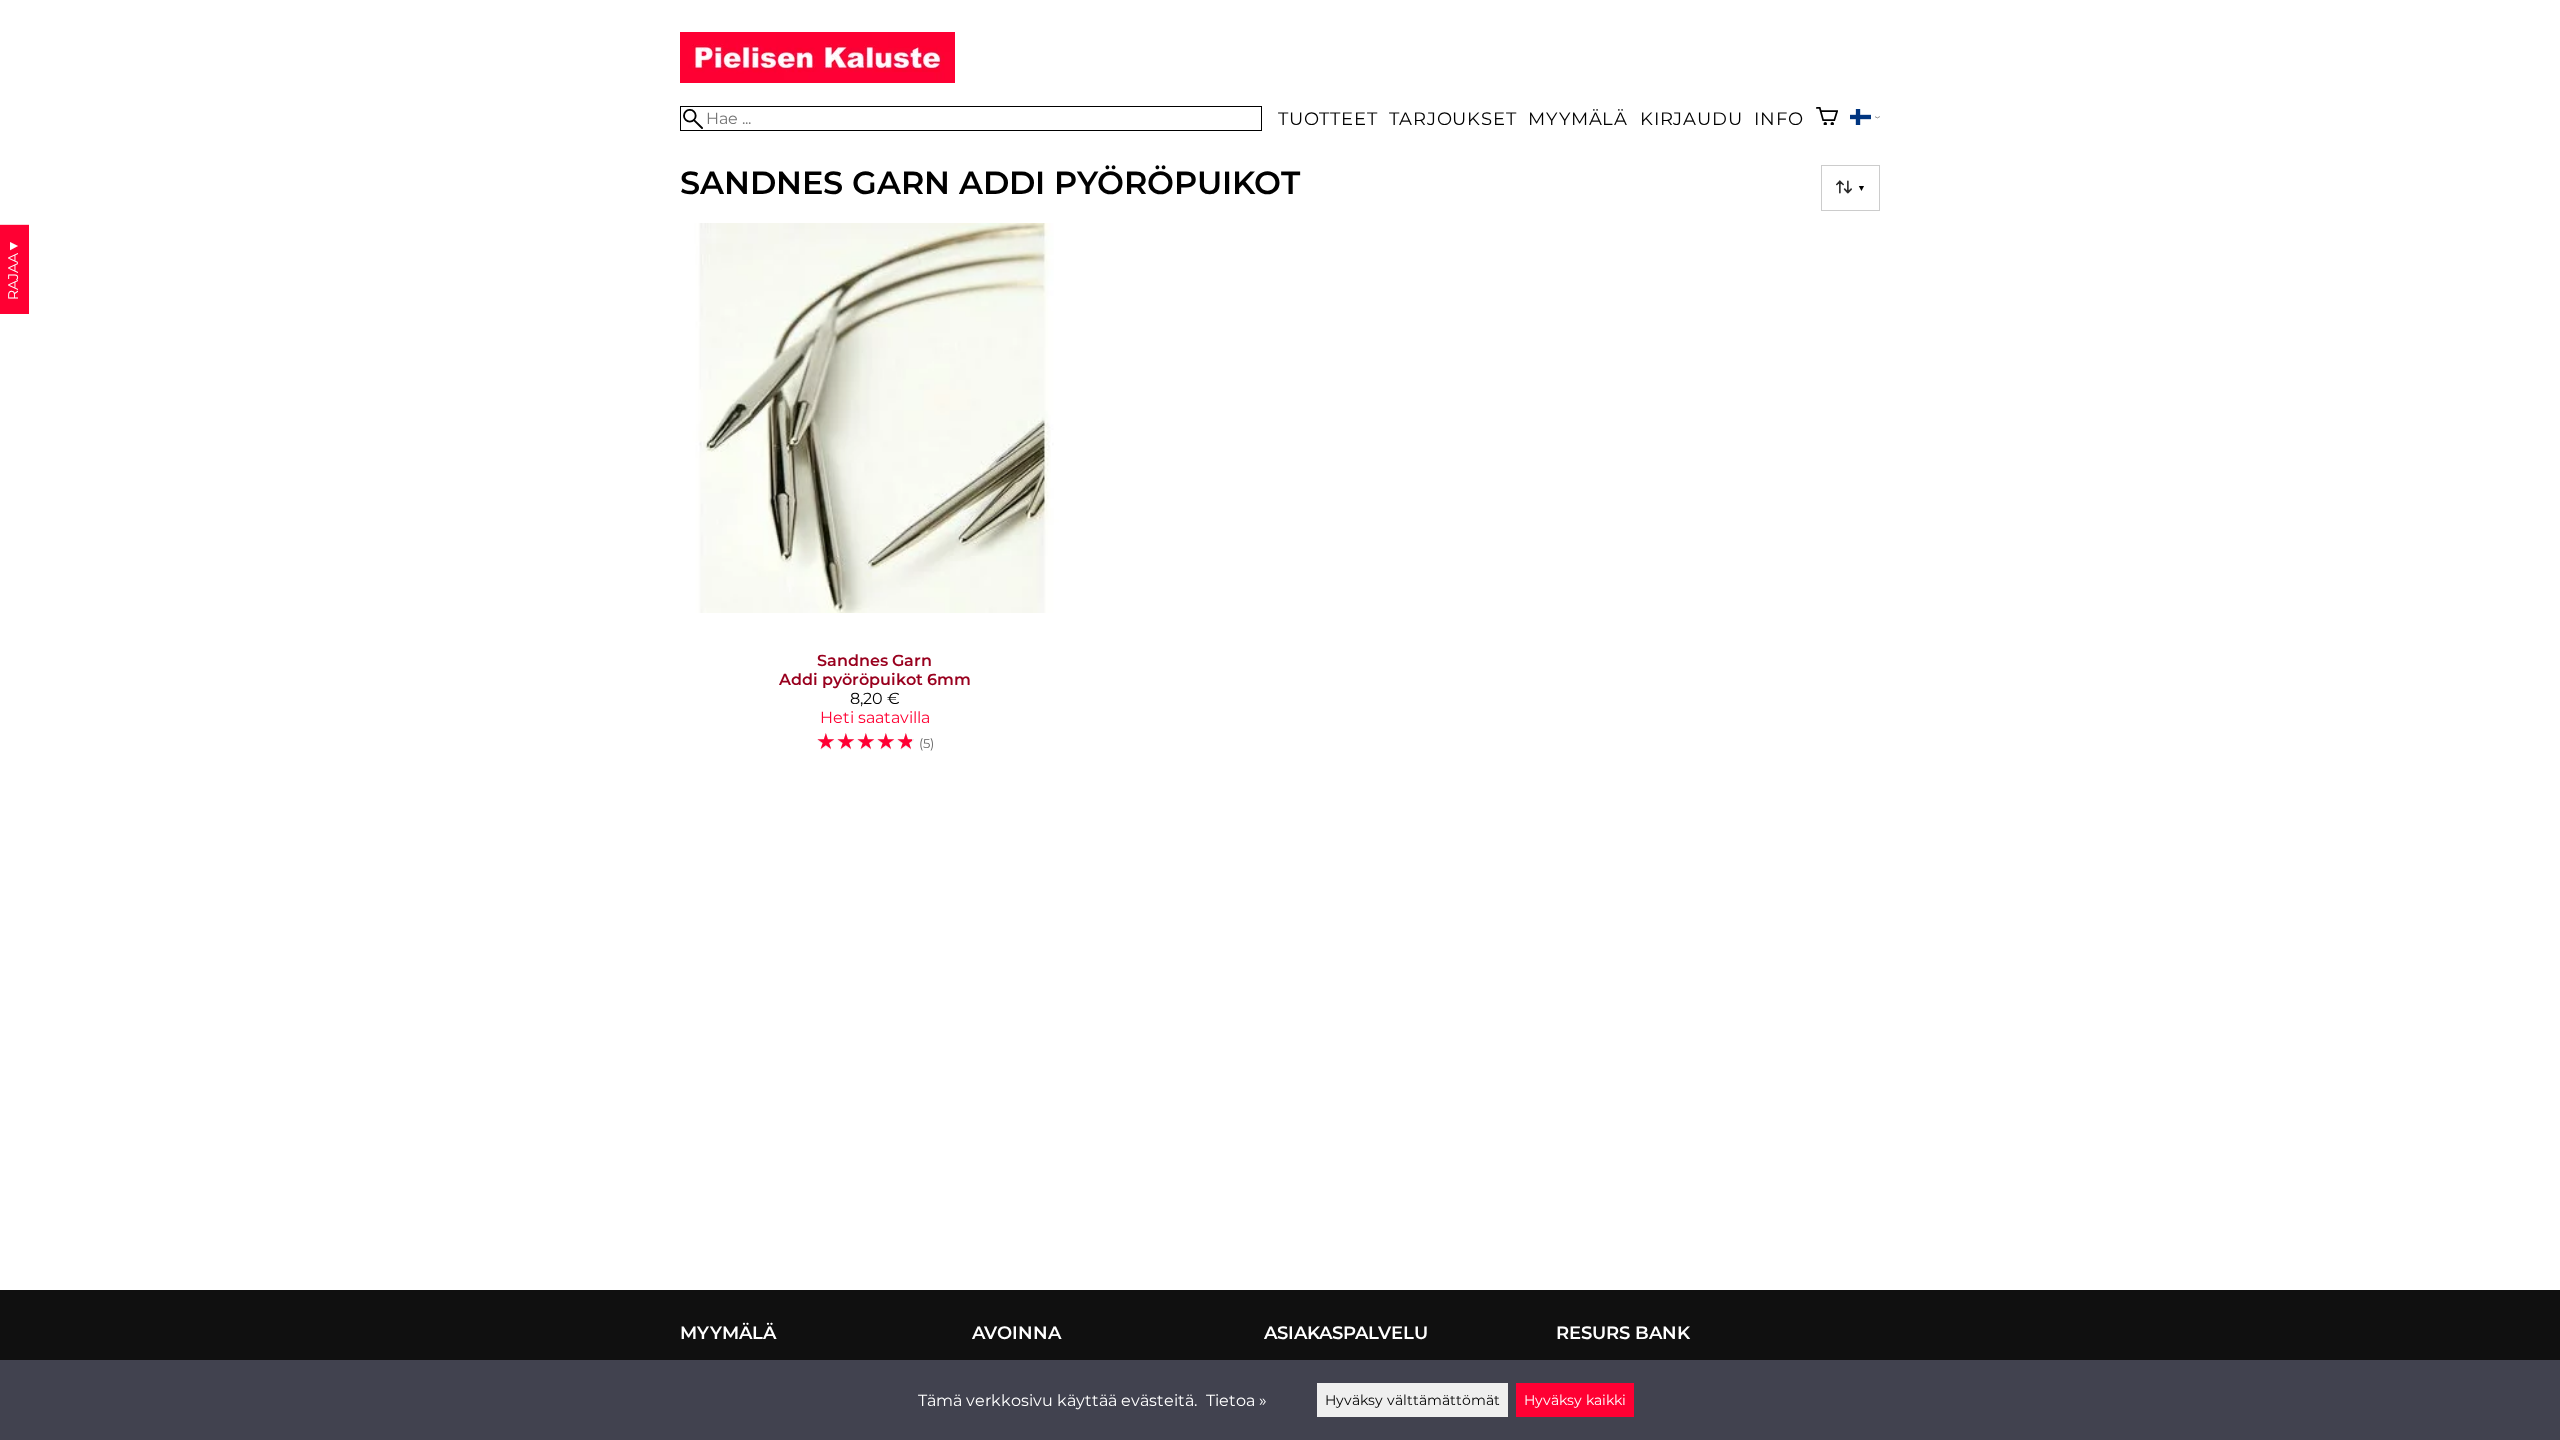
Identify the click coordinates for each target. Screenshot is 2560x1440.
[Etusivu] (817, 77)
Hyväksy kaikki (1575, 1400)
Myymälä (1578, 118)
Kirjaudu (1691, 118)
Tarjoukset (1452, 118)
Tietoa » (1236, 1400)
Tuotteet (1327, 118)
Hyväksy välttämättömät (1412, 1400)
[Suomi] (1865, 119)
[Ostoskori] (1827, 118)
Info (1778, 118)
